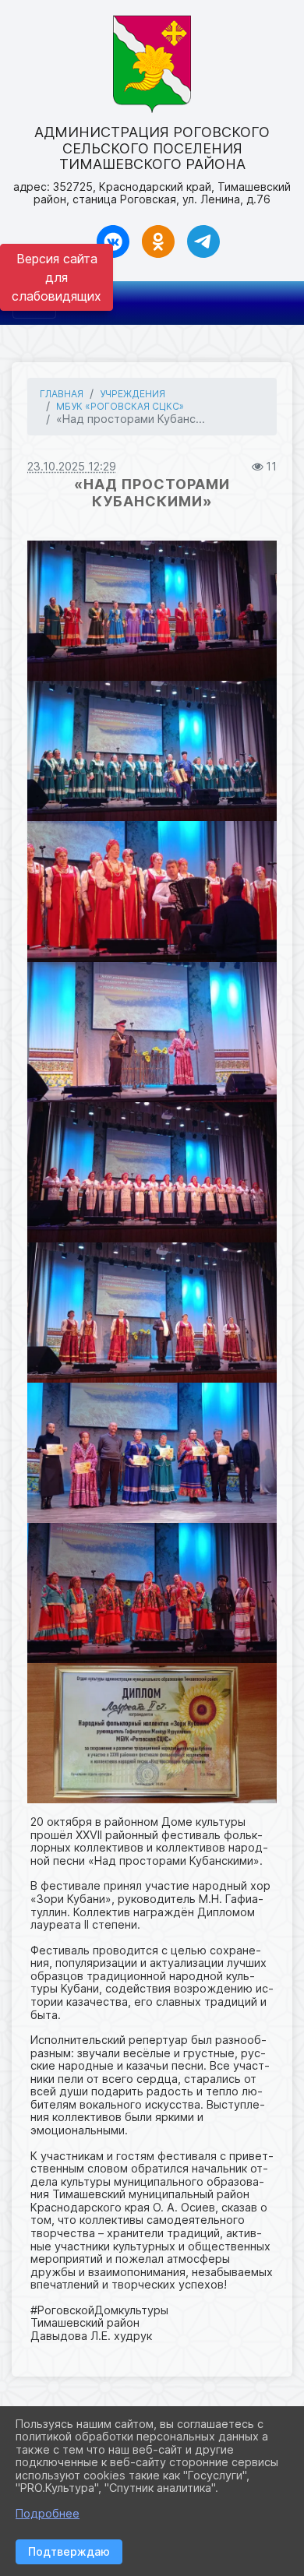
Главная (62, 394)
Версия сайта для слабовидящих (57, 277)
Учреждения (133, 394)
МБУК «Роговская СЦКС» (120, 406)
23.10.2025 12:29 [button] (72, 466)
